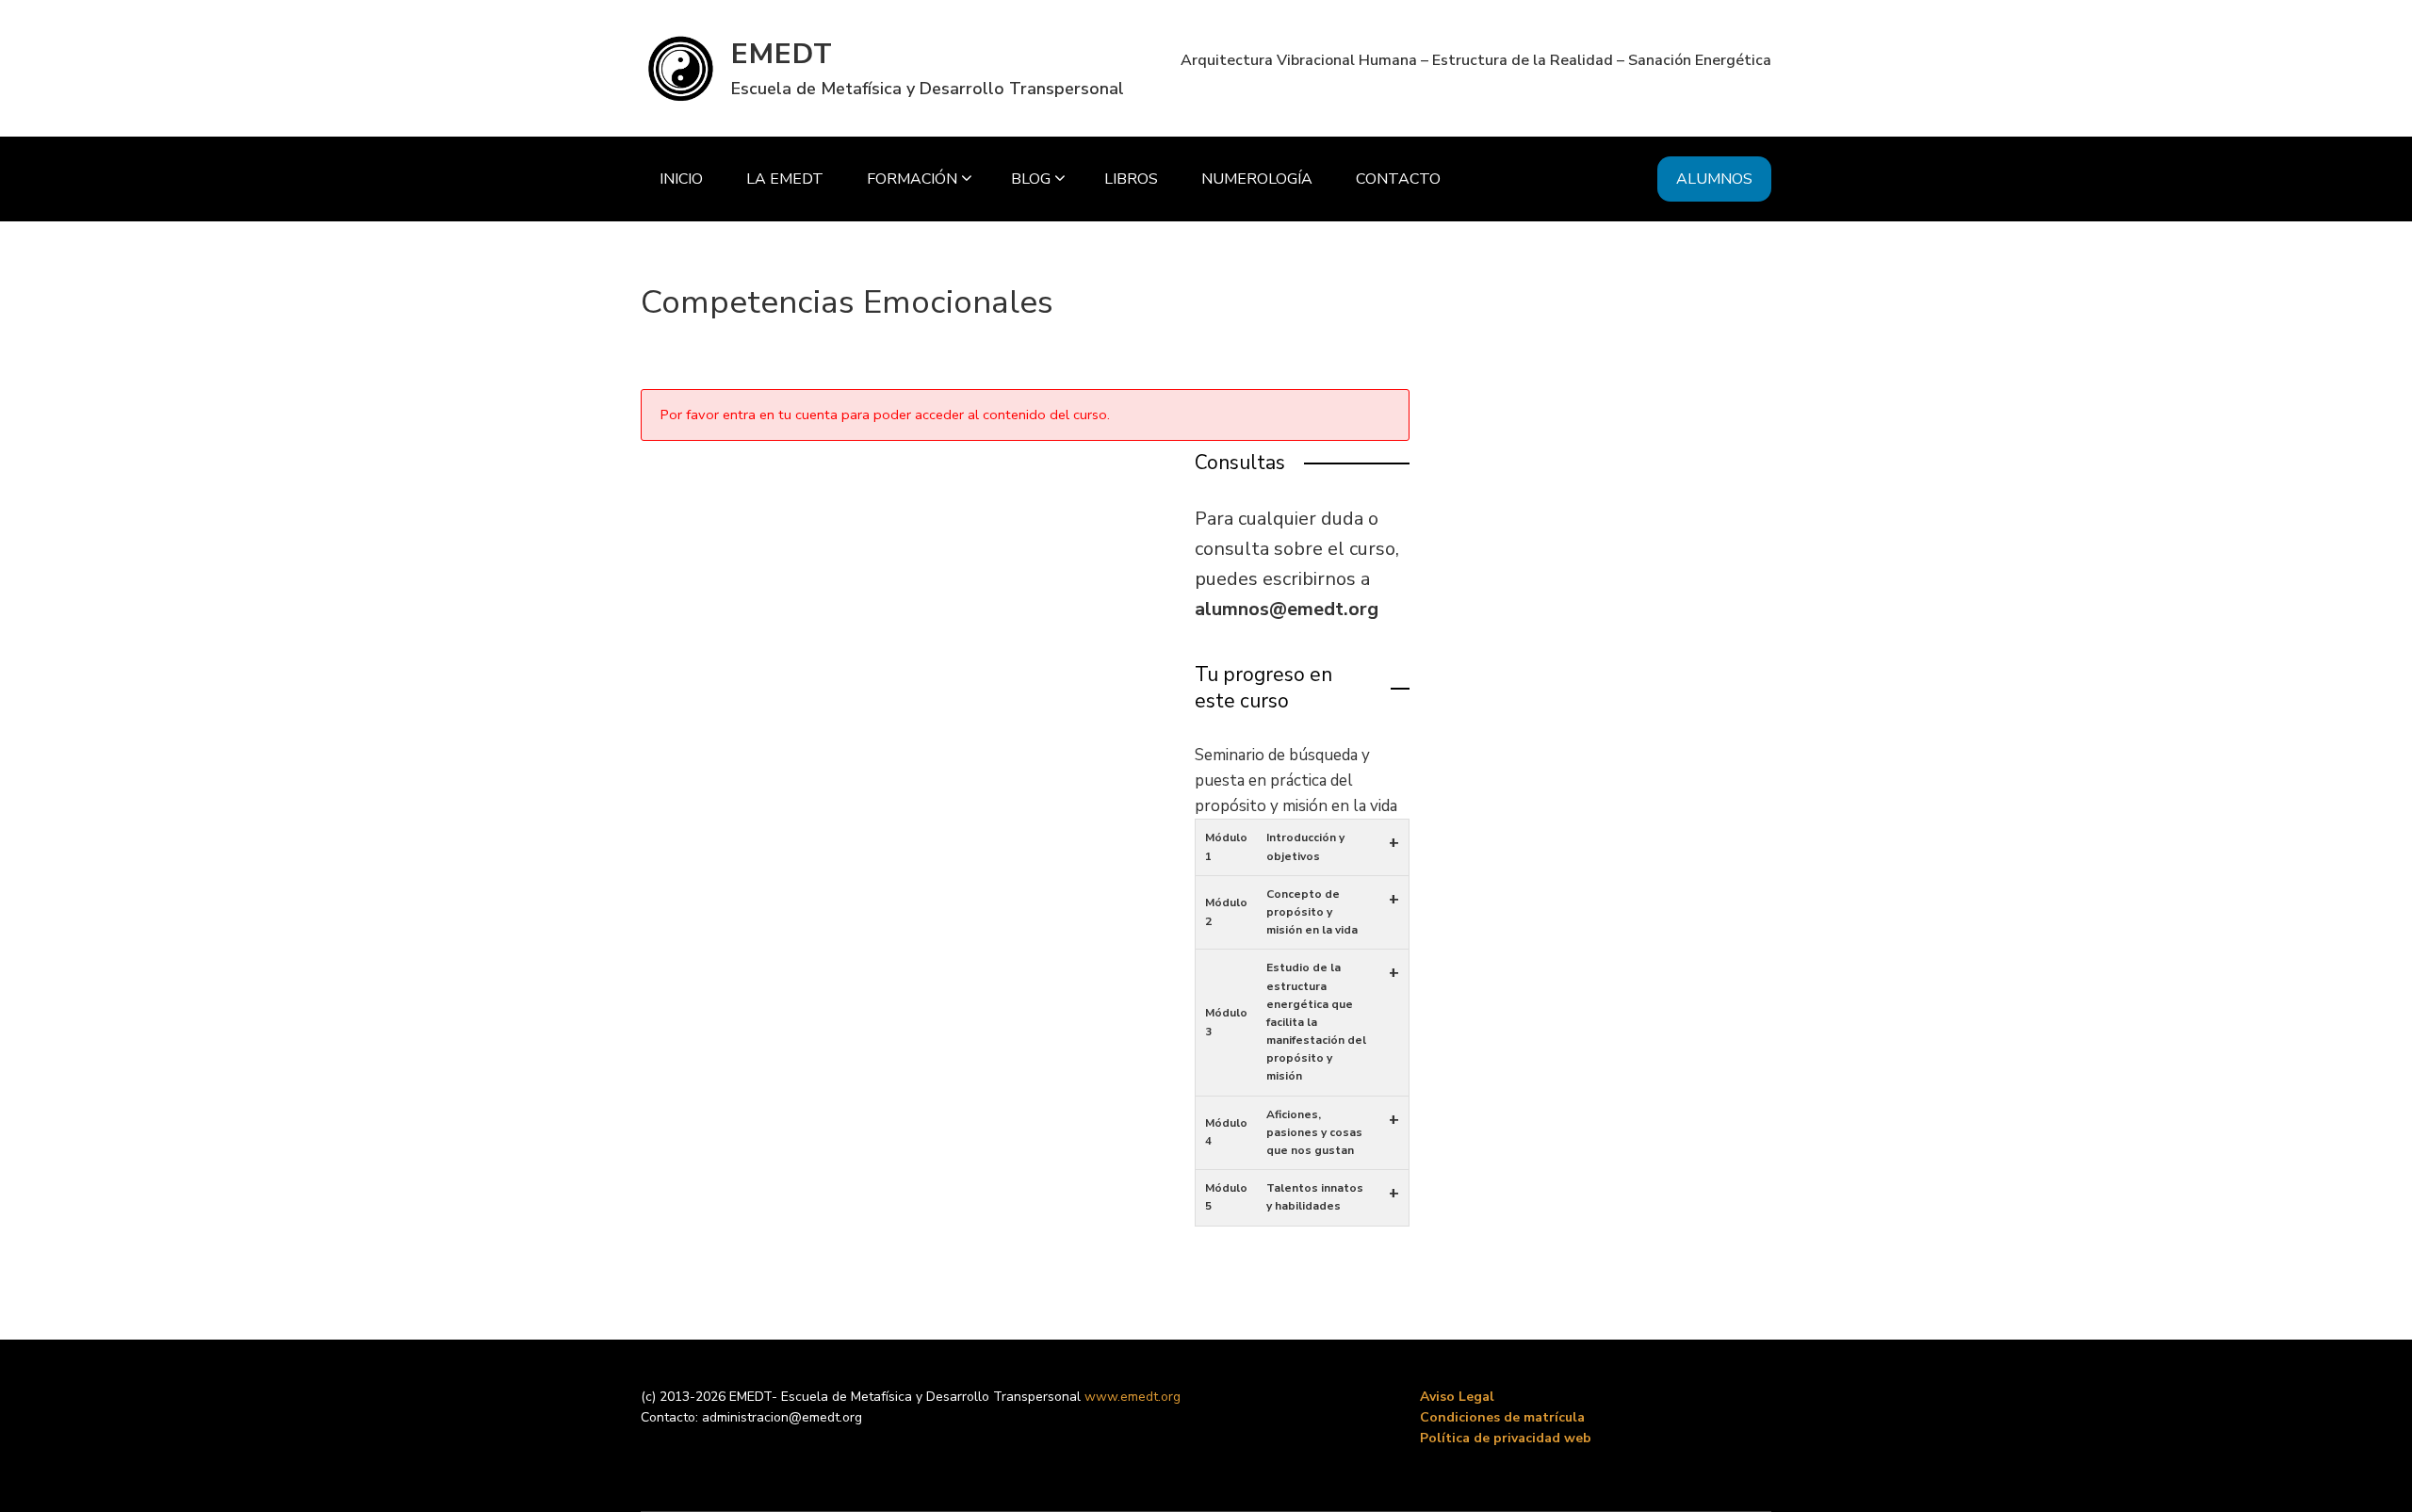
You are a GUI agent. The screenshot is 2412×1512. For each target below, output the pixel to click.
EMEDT (782, 54)
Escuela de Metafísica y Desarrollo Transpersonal (928, 89)
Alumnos (1714, 179)
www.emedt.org (1133, 1397)
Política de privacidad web (1506, 1438)
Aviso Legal (1457, 1397)
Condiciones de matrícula (1502, 1417)
